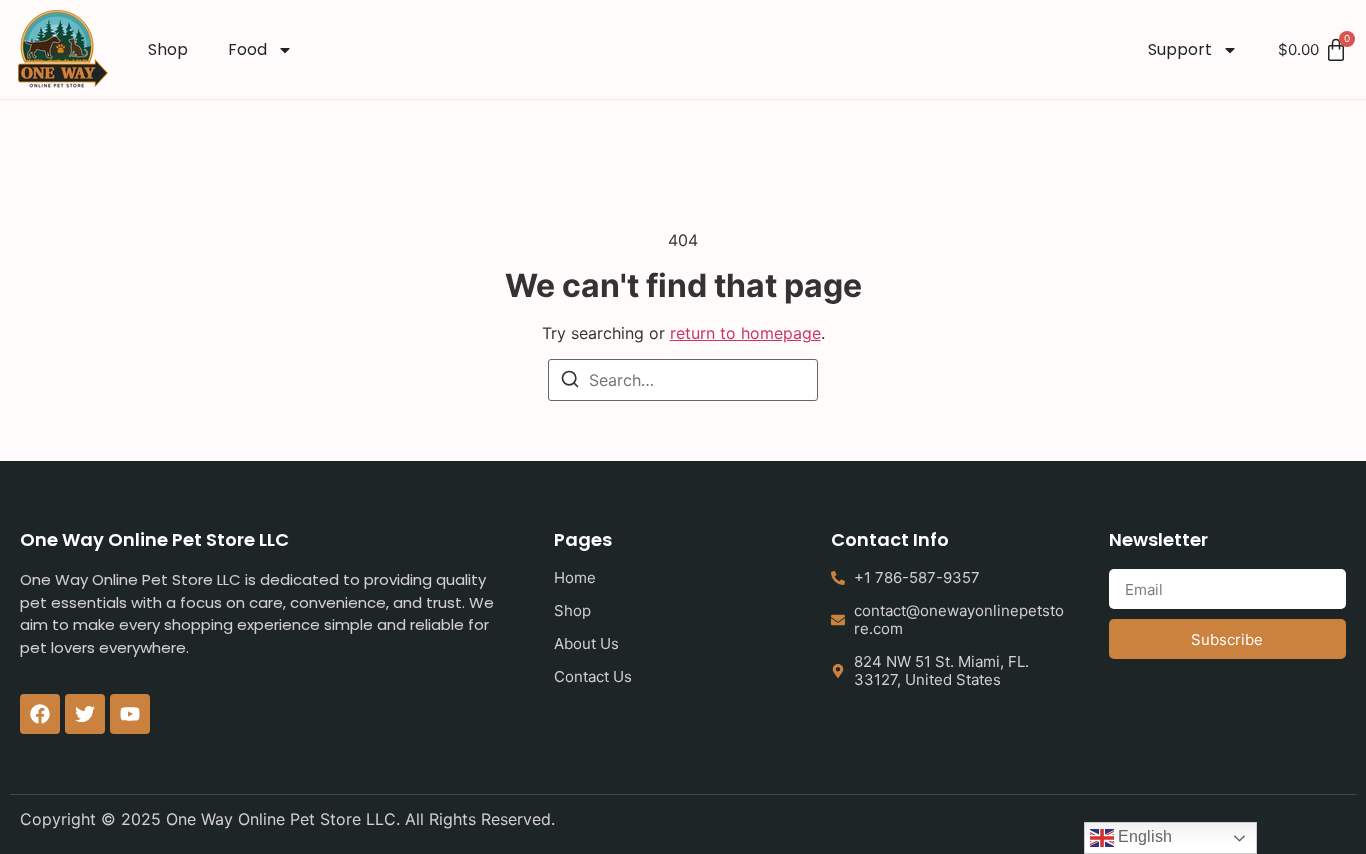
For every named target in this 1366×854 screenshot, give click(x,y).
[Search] (570, 382)
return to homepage (745, 333)
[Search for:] (683, 380)
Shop (168, 49)
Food (247, 49)
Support (1180, 49)
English (1143, 836)
